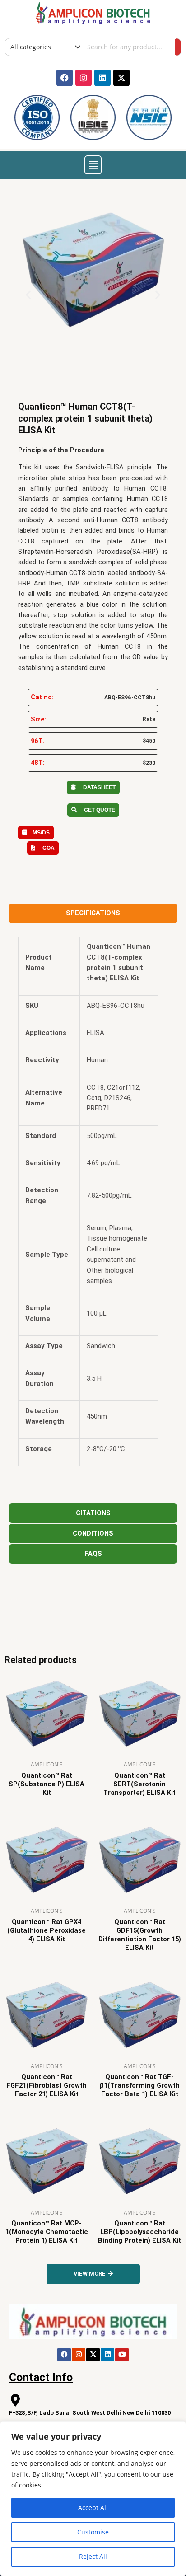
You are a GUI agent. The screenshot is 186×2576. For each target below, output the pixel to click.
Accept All (93, 2508)
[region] (93, 2499)
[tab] (93, 913)
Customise (93, 2532)
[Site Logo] (93, 12)
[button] (93, 165)
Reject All (93, 2556)
